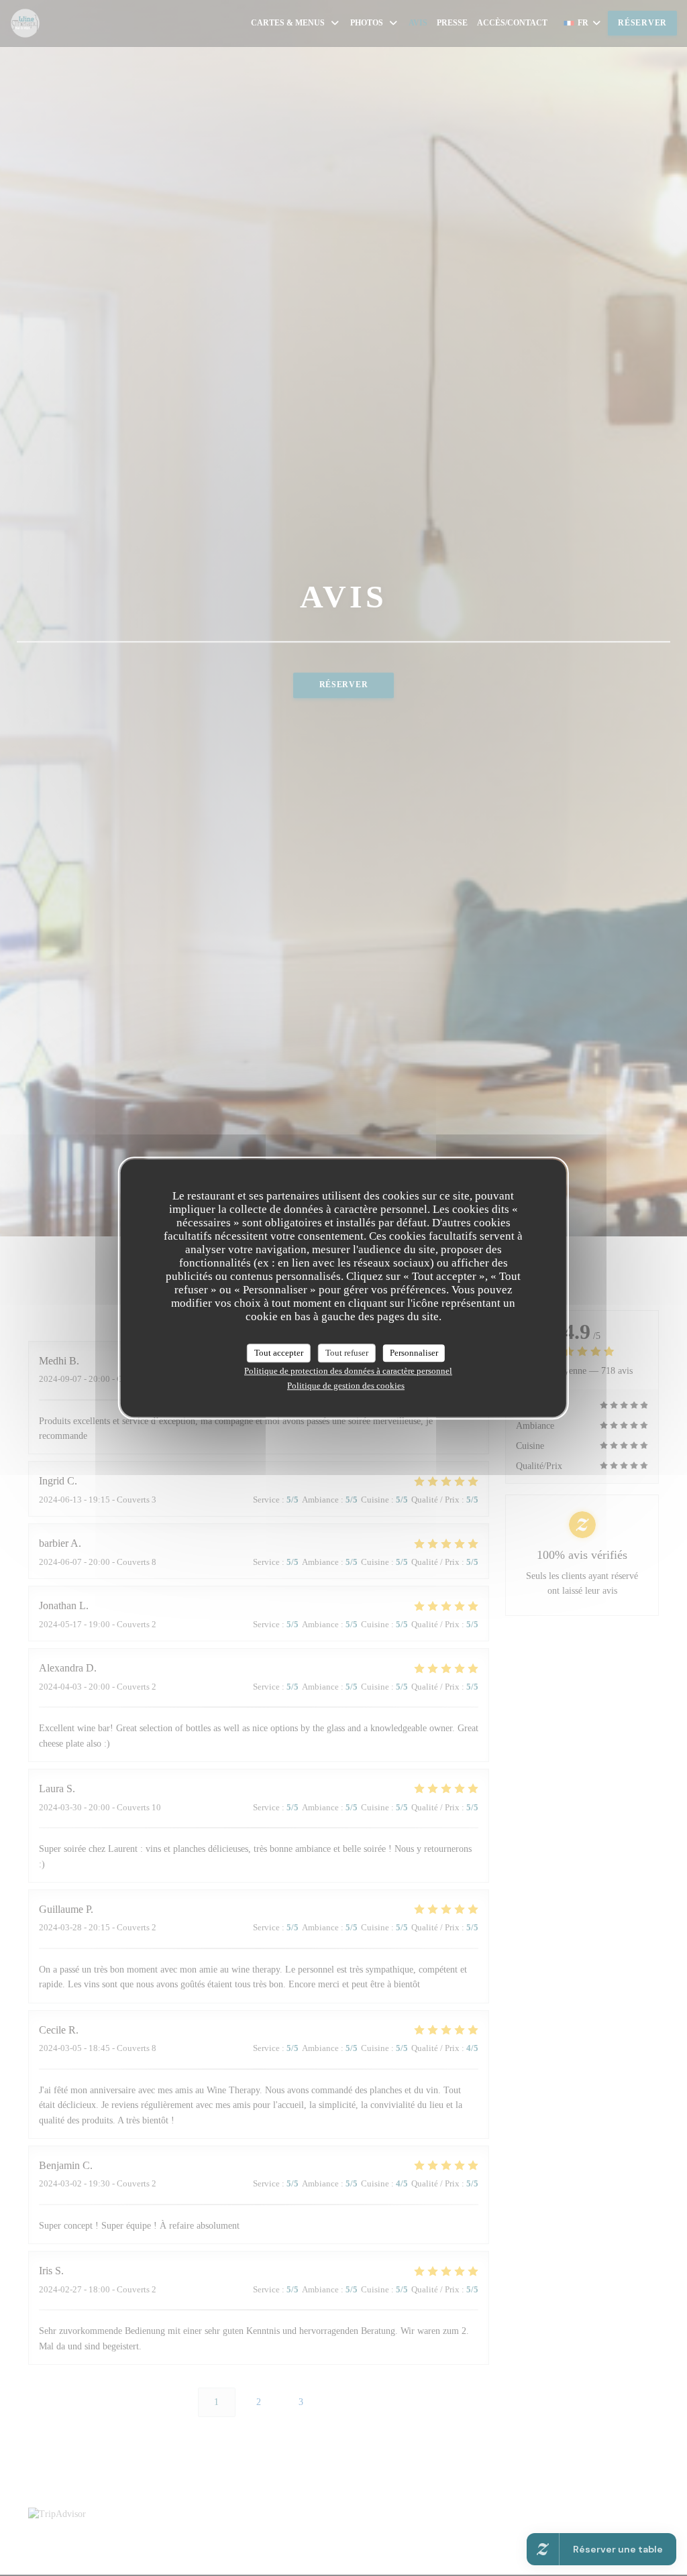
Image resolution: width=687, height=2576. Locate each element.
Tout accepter (279, 1353)
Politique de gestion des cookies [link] (346, 1386)
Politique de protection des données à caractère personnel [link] (348, 1371)
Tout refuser (347, 1353)
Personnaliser (414, 1353)
